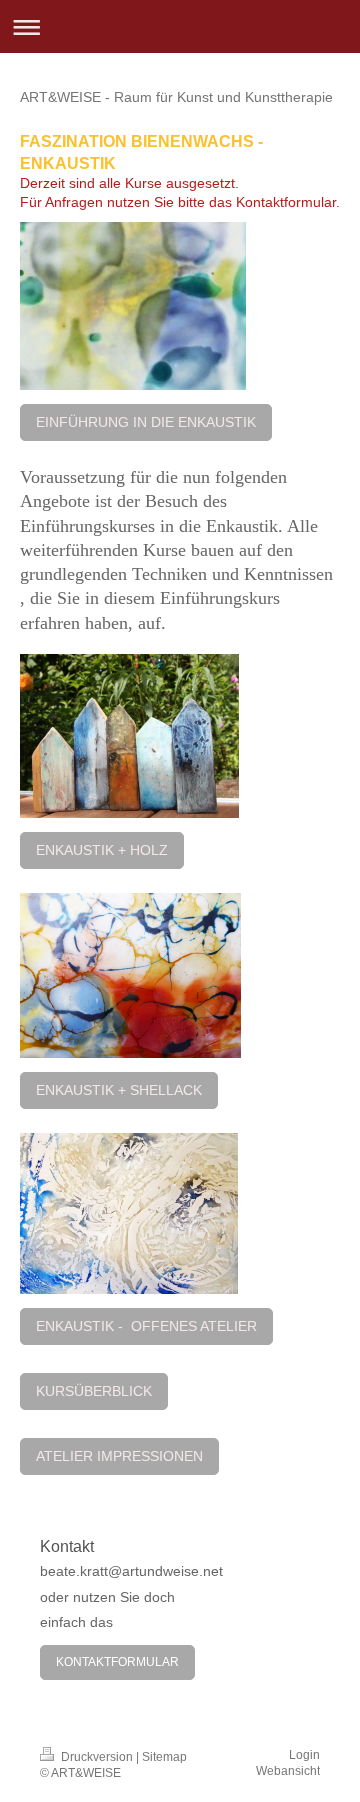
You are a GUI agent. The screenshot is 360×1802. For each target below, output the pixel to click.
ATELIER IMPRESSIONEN (119, 1456)
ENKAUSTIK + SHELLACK (119, 1090)
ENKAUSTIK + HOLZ (102, 850)
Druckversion (97, 1757)
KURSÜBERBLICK (94, 1391)
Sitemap (164, 1757)
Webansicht (288, 1771)
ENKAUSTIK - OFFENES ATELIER (146, 1326)
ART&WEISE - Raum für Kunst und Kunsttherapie (176, 97)
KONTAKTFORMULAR (117, 1662)
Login (304, 1755)
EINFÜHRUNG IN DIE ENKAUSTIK (146, 422)
